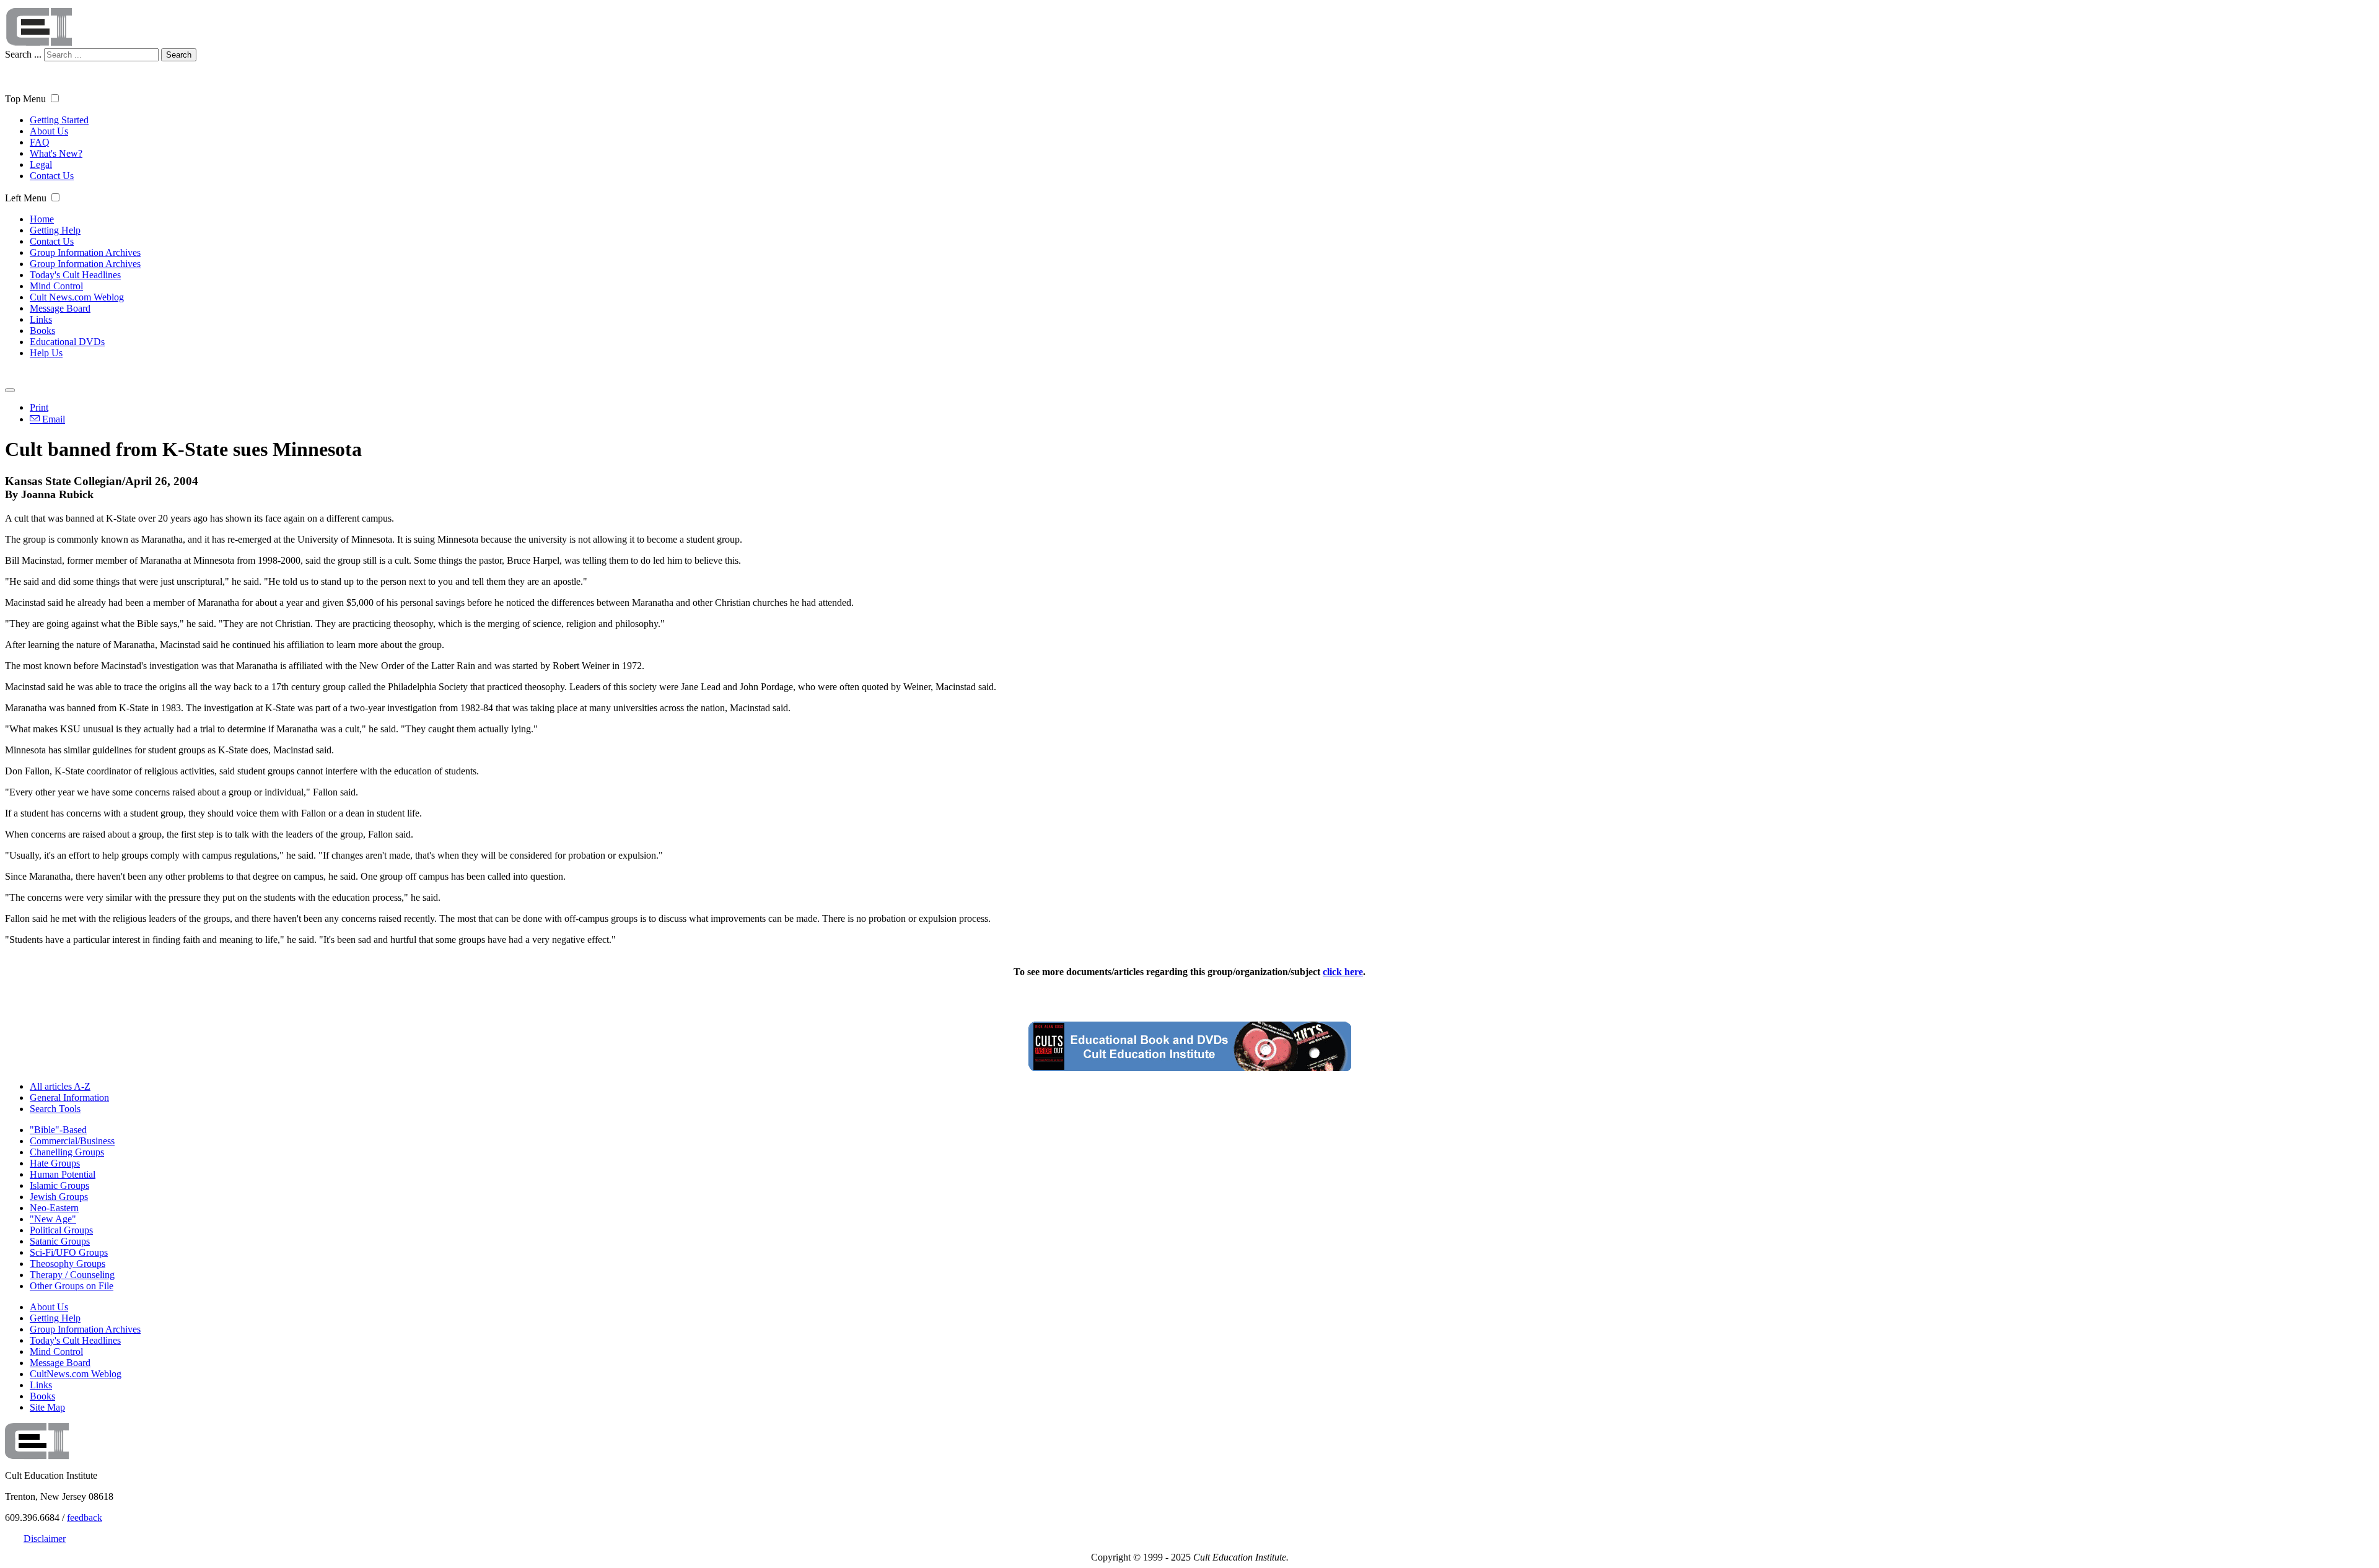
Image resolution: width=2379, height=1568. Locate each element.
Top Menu (25, 99)
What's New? (56, 153)
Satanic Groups (60, 1241)
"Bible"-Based (58, 1130)
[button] (55, 98)
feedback (85, 1518)
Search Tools (55, 1109)
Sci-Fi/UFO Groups (69, 1252)
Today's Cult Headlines (75, 275)
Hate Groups (55, 1163)
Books (42, 331)
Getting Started (59, 120)
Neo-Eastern (54, 1208)
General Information (69, 1097)
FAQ (40, 142)
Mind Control (56, 286)
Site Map (47, 1407)
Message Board (60, 308)
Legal (41, 164)
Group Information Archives (85, 252)
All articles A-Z (60, 1086)
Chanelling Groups (67, 1152)
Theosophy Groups (68, 1264)
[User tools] (10, 390)
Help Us (46, 353)
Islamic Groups (59, 1185)
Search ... (23, 54)
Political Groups (61, 1230)
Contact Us (52, 176)
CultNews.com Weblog (76, 1374)
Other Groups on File (72, 1286)
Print (39, 407)
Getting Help (55, 230)
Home (42, 219)
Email (52, 419)
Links (41, 319)
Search (179, 55)
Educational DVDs (67, 342)
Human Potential (63, 1174)
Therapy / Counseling (72, 1275)
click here (1343, 972)
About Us (49, 131)
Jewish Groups (59, 1197)
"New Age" (53, 1219)
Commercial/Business (72, 1141)
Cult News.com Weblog (77, 297)
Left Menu (26, 198)
